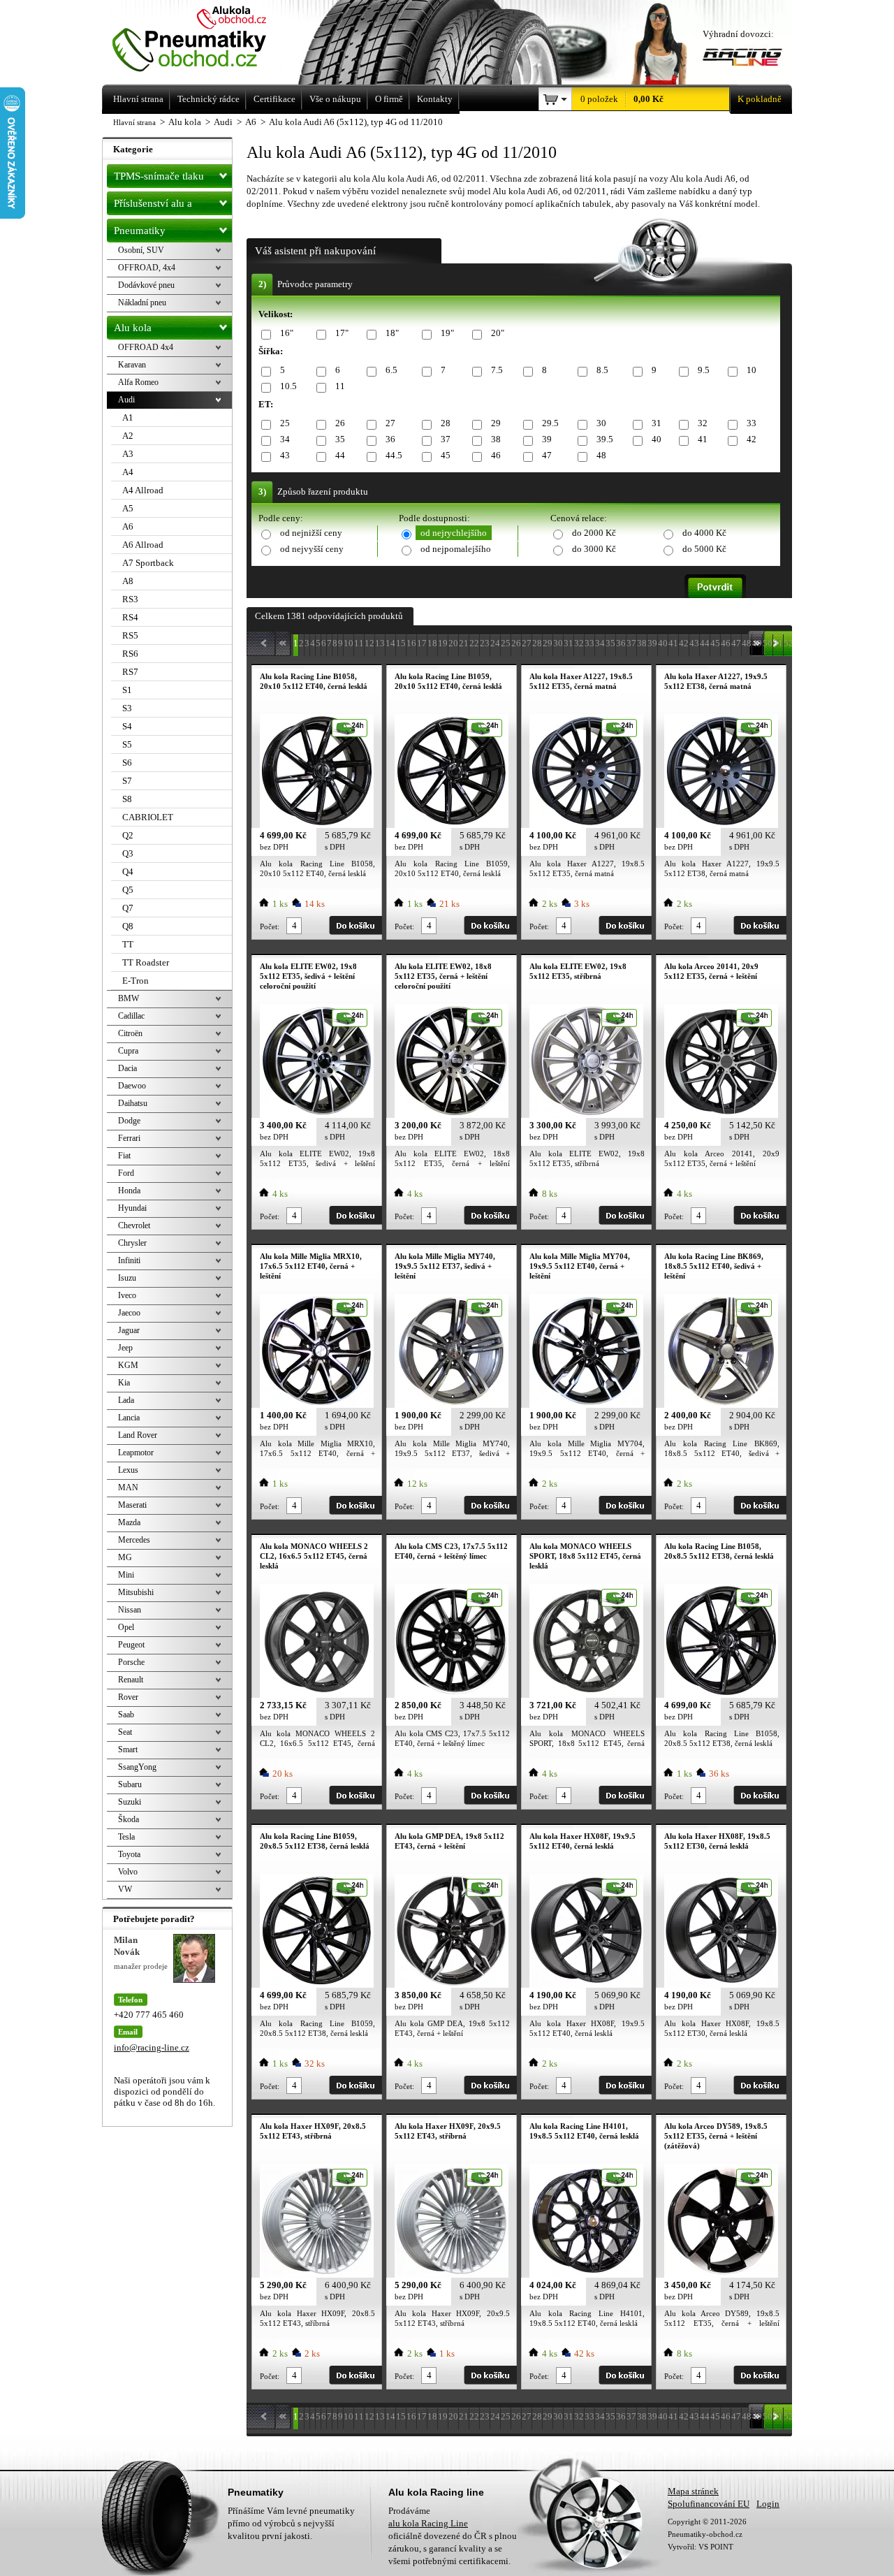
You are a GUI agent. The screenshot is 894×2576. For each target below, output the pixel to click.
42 (752, 439)
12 (369, 643)
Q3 (128, 853)
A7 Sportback (148, 563)
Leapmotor (136, 1453)
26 (340, 423)
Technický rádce (208, 99)
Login (768, 2504)
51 (778, 643)
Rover (128, 1697)
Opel (126, 1627)
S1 (127, 690)
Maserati (132, 1505)
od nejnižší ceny (311, 533)
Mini (126, 1575)
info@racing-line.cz (152, 2047)
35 (340, 439)
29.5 (550, 423)
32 (703, 423)
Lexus (128, 1470)
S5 (127, 744)
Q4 (128, 872)
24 (495, 643)
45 (446, 455)
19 (443, 643)
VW (125, 1889)
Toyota (129, 1854)
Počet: (270, 926)
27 (390, 423)
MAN (128, 1487)
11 (340, 386)
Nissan (130, 1610)
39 (547, 439)
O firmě (389, 99)
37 (446, 439)
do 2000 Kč (594, 533)
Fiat (124, 1156)
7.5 (497, 370)
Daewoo (132, 1086)
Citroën (130, 1033)
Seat (125, 1732)
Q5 (128, 890)
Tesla (126, 1837)
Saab (126, 1715)
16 (411, 643)
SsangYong (137, 1767)
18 (432, 643)
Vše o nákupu (335, 99)
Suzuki (130, 1802)
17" (342, 333)
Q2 (128, 835)
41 (703, 439)
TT (128, 944)
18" (392, 333)
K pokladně (760, 99)
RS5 (130, 635)
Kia (124, 1383)
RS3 (130, 599)
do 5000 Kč (704, 549)
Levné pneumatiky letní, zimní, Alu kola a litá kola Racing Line (208, 40)
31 (657, 423)
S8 (127, 799)
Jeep (125, 1348)
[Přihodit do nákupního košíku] (356, 925)
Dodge (129, 1121)
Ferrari (129, 1138)
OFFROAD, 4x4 (147, 268)
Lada (126, 1400)
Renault (131, 1680)
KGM (128, 1365)
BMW (129, 998)
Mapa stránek (693, 2491)
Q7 (128, 908)
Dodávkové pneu (146, 285)
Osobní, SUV (141, 250)
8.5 (602, 370)
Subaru (130, 1784)
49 (757, 643)
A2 (128, 436)
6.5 (391, 370)
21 (464, 643)
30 (601, 423)
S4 (127, 726)
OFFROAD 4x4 (146, 347)
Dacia (127, 1068)
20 (453, 643)
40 (657, 439)
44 (340, 455)
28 (446, 423)
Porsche (131, 1662)
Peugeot (131, 1645)
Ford (126, 1173)
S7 (127, 781)
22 (474, 643)
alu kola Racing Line (428, 2523)
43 (285, 455)
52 (789, 643)
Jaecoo (129, 1313)
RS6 (130, 654)
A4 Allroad (143, 490)
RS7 (130, 672)
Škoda (129, 1819)
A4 (128, 472)
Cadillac (131, 1016)
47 (547, 455)
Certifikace (274, 99)
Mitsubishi (136, 1592)
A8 (128, 581)
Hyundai (132, 1208)
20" (498, 333)
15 (401, 643)
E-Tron (135, 981)
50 (768, 643)
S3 (127, 708)
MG (125, 1557)
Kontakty (435, 99)
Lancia (129, 1418)
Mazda (129, 1522)
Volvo (128, 1872)
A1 (128, 417)
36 (390, 439)
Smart (128, 1749)
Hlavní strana (134, 122)
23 (485, 643)
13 (380, 643)
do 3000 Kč (594, 549)
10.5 (288, 386)
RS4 (130, 617)
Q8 (128, 926)
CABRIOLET (148, 817)
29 (496, 423)
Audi (126, 400)
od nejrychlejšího (454, 533)
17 (422, 643)
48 (601, 455)
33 (752, 423)
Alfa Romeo (138, 382)
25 (285, 423)
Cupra (128, 1051)
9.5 (704, 370)
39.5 (605, 439)
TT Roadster (146, 962)
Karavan (132, 365)
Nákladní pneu (142, 303)
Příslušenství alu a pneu (153, 206)
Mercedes (134, 1540)
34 (285, 439)
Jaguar (129, 1330)
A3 (128, 454)
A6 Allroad (143, 545)
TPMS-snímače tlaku (159, 176)
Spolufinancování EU (709, 2504)
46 (496, 455)
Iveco (127, 1295)
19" (447, 333)
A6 (128, 526)
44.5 (394, 455)
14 (390, 643)
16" (287, 333)
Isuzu (127, 1278)
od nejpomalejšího (456, 549)
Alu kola (133, 328)
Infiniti (129, 1260)
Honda (129, 1191)
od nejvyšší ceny (312, 549)
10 (752, 370)
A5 (128, 508)
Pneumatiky (140, 231)
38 (496, 439)
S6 (127, 763)
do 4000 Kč (704, 533)
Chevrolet (134, 1225)
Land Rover (138, 1435)
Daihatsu (133, 1103)
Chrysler (132, 1243)
